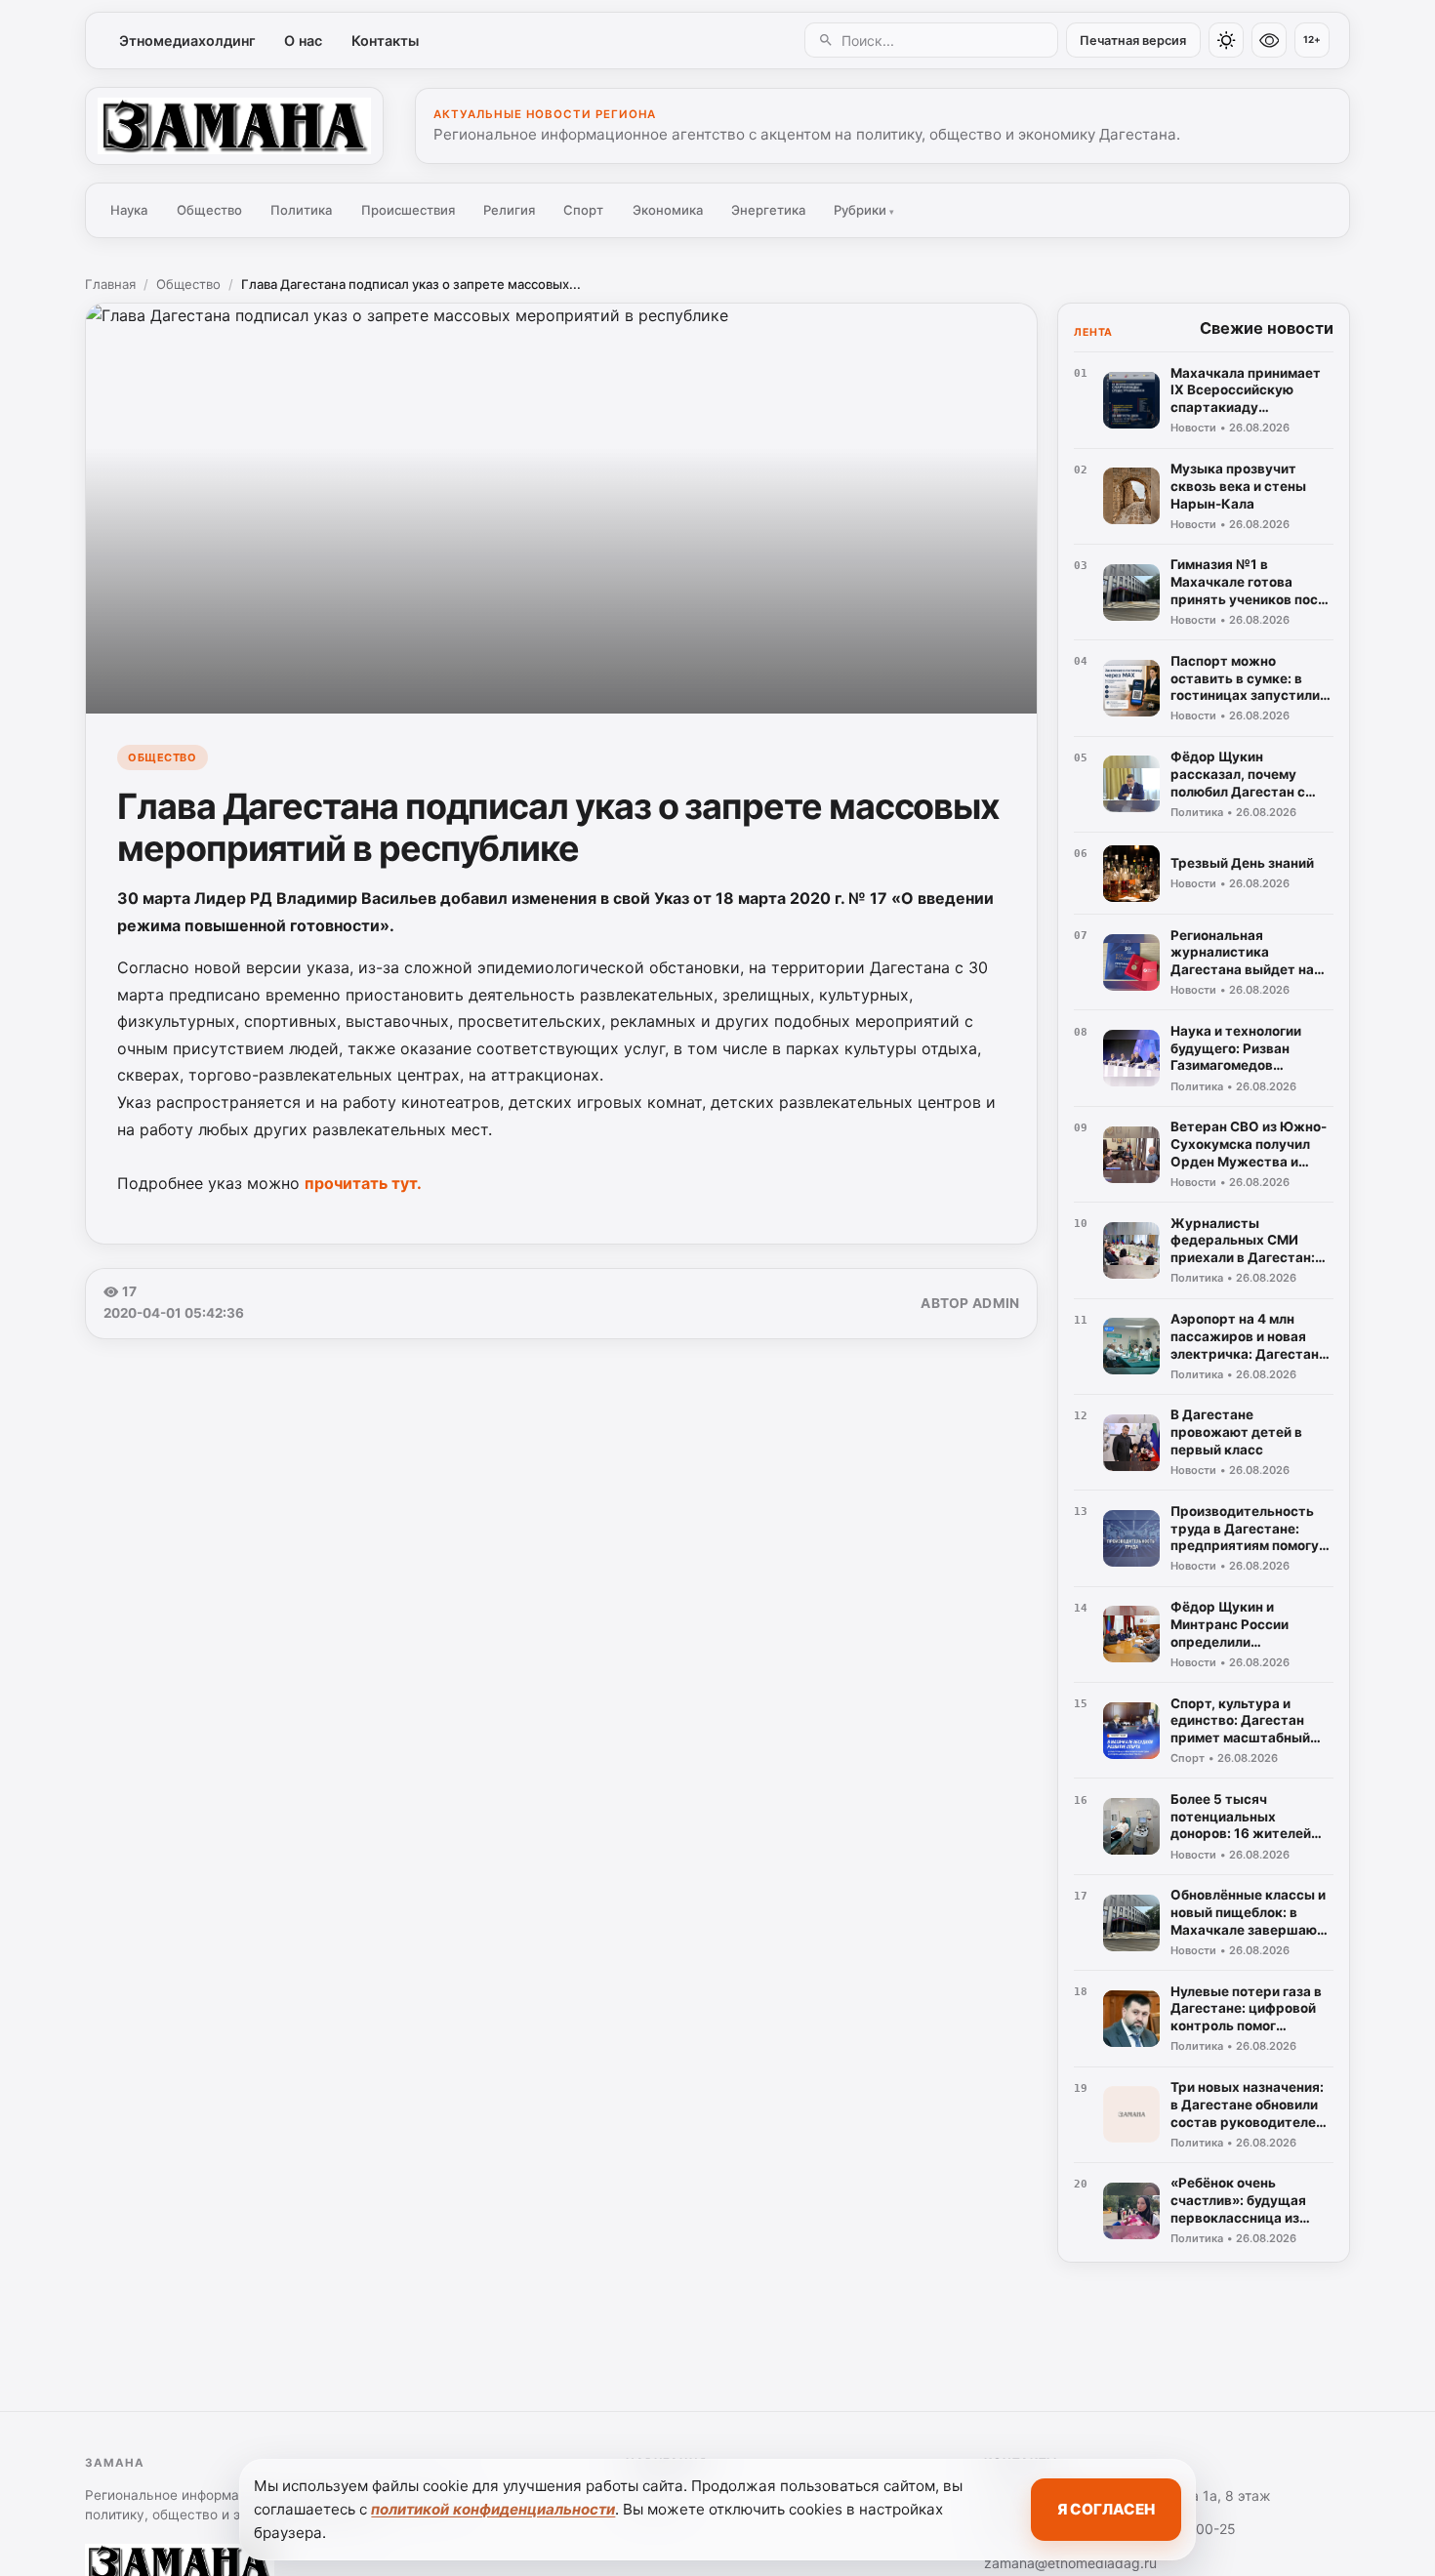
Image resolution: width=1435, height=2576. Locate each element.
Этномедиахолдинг (187, 41)
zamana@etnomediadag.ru (1070, 2563)
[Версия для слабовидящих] (1269, 40)
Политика (301, 210)
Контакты (385, 41)
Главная (110, 284)
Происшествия (408, 210)
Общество (209, 210)
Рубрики (864, 210)
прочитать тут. (363, 1183)
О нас (303, 41)
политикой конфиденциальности (493, 2509)
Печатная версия (1133, 41)
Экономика (668, 210)
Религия (509, 210)
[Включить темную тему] (1226, 40)
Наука (129, 210)
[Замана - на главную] (234, 126)
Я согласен (1106, 2509)
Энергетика (768, 210)
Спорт (583, 210)
